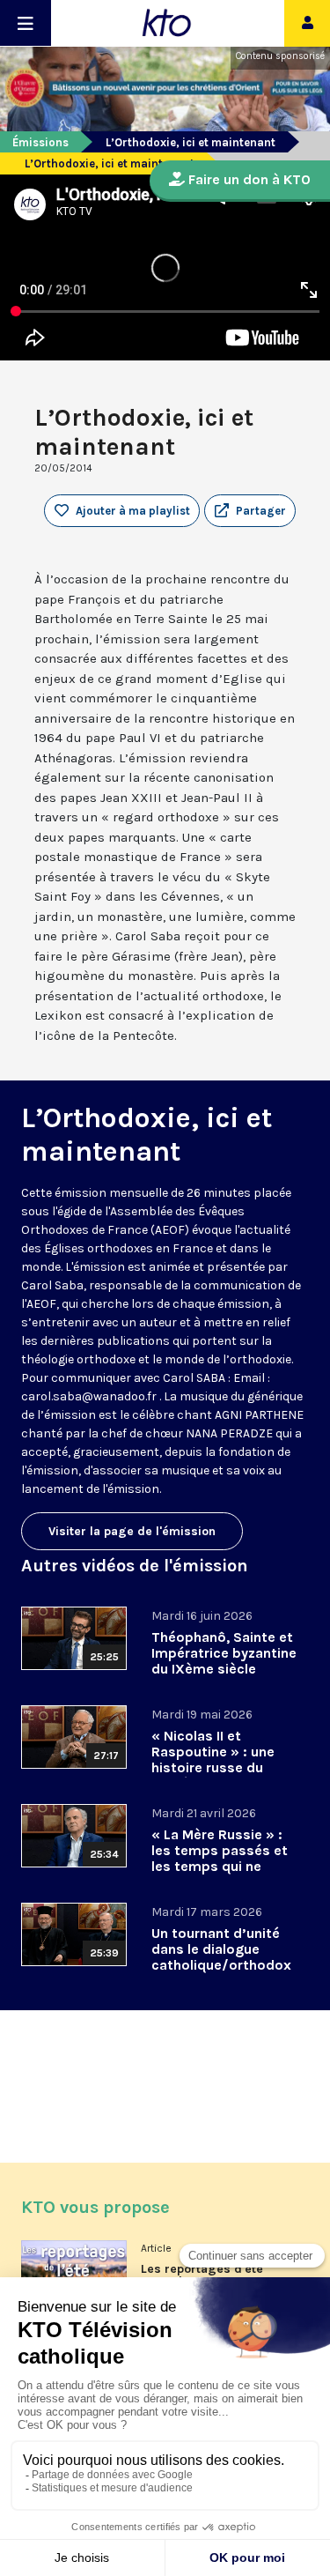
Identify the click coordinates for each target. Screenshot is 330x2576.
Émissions (40, 142)
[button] (250, 511)
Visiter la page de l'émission (132, 1531)
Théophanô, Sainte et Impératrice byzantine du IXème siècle (224, 1653)
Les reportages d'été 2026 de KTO (202, 2275)
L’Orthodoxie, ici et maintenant (191, 142)
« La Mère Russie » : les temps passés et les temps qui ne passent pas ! (220, 1858)
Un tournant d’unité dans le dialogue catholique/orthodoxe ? (221, 1957)
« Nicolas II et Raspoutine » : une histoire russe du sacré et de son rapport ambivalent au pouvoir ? (216, 1775)
